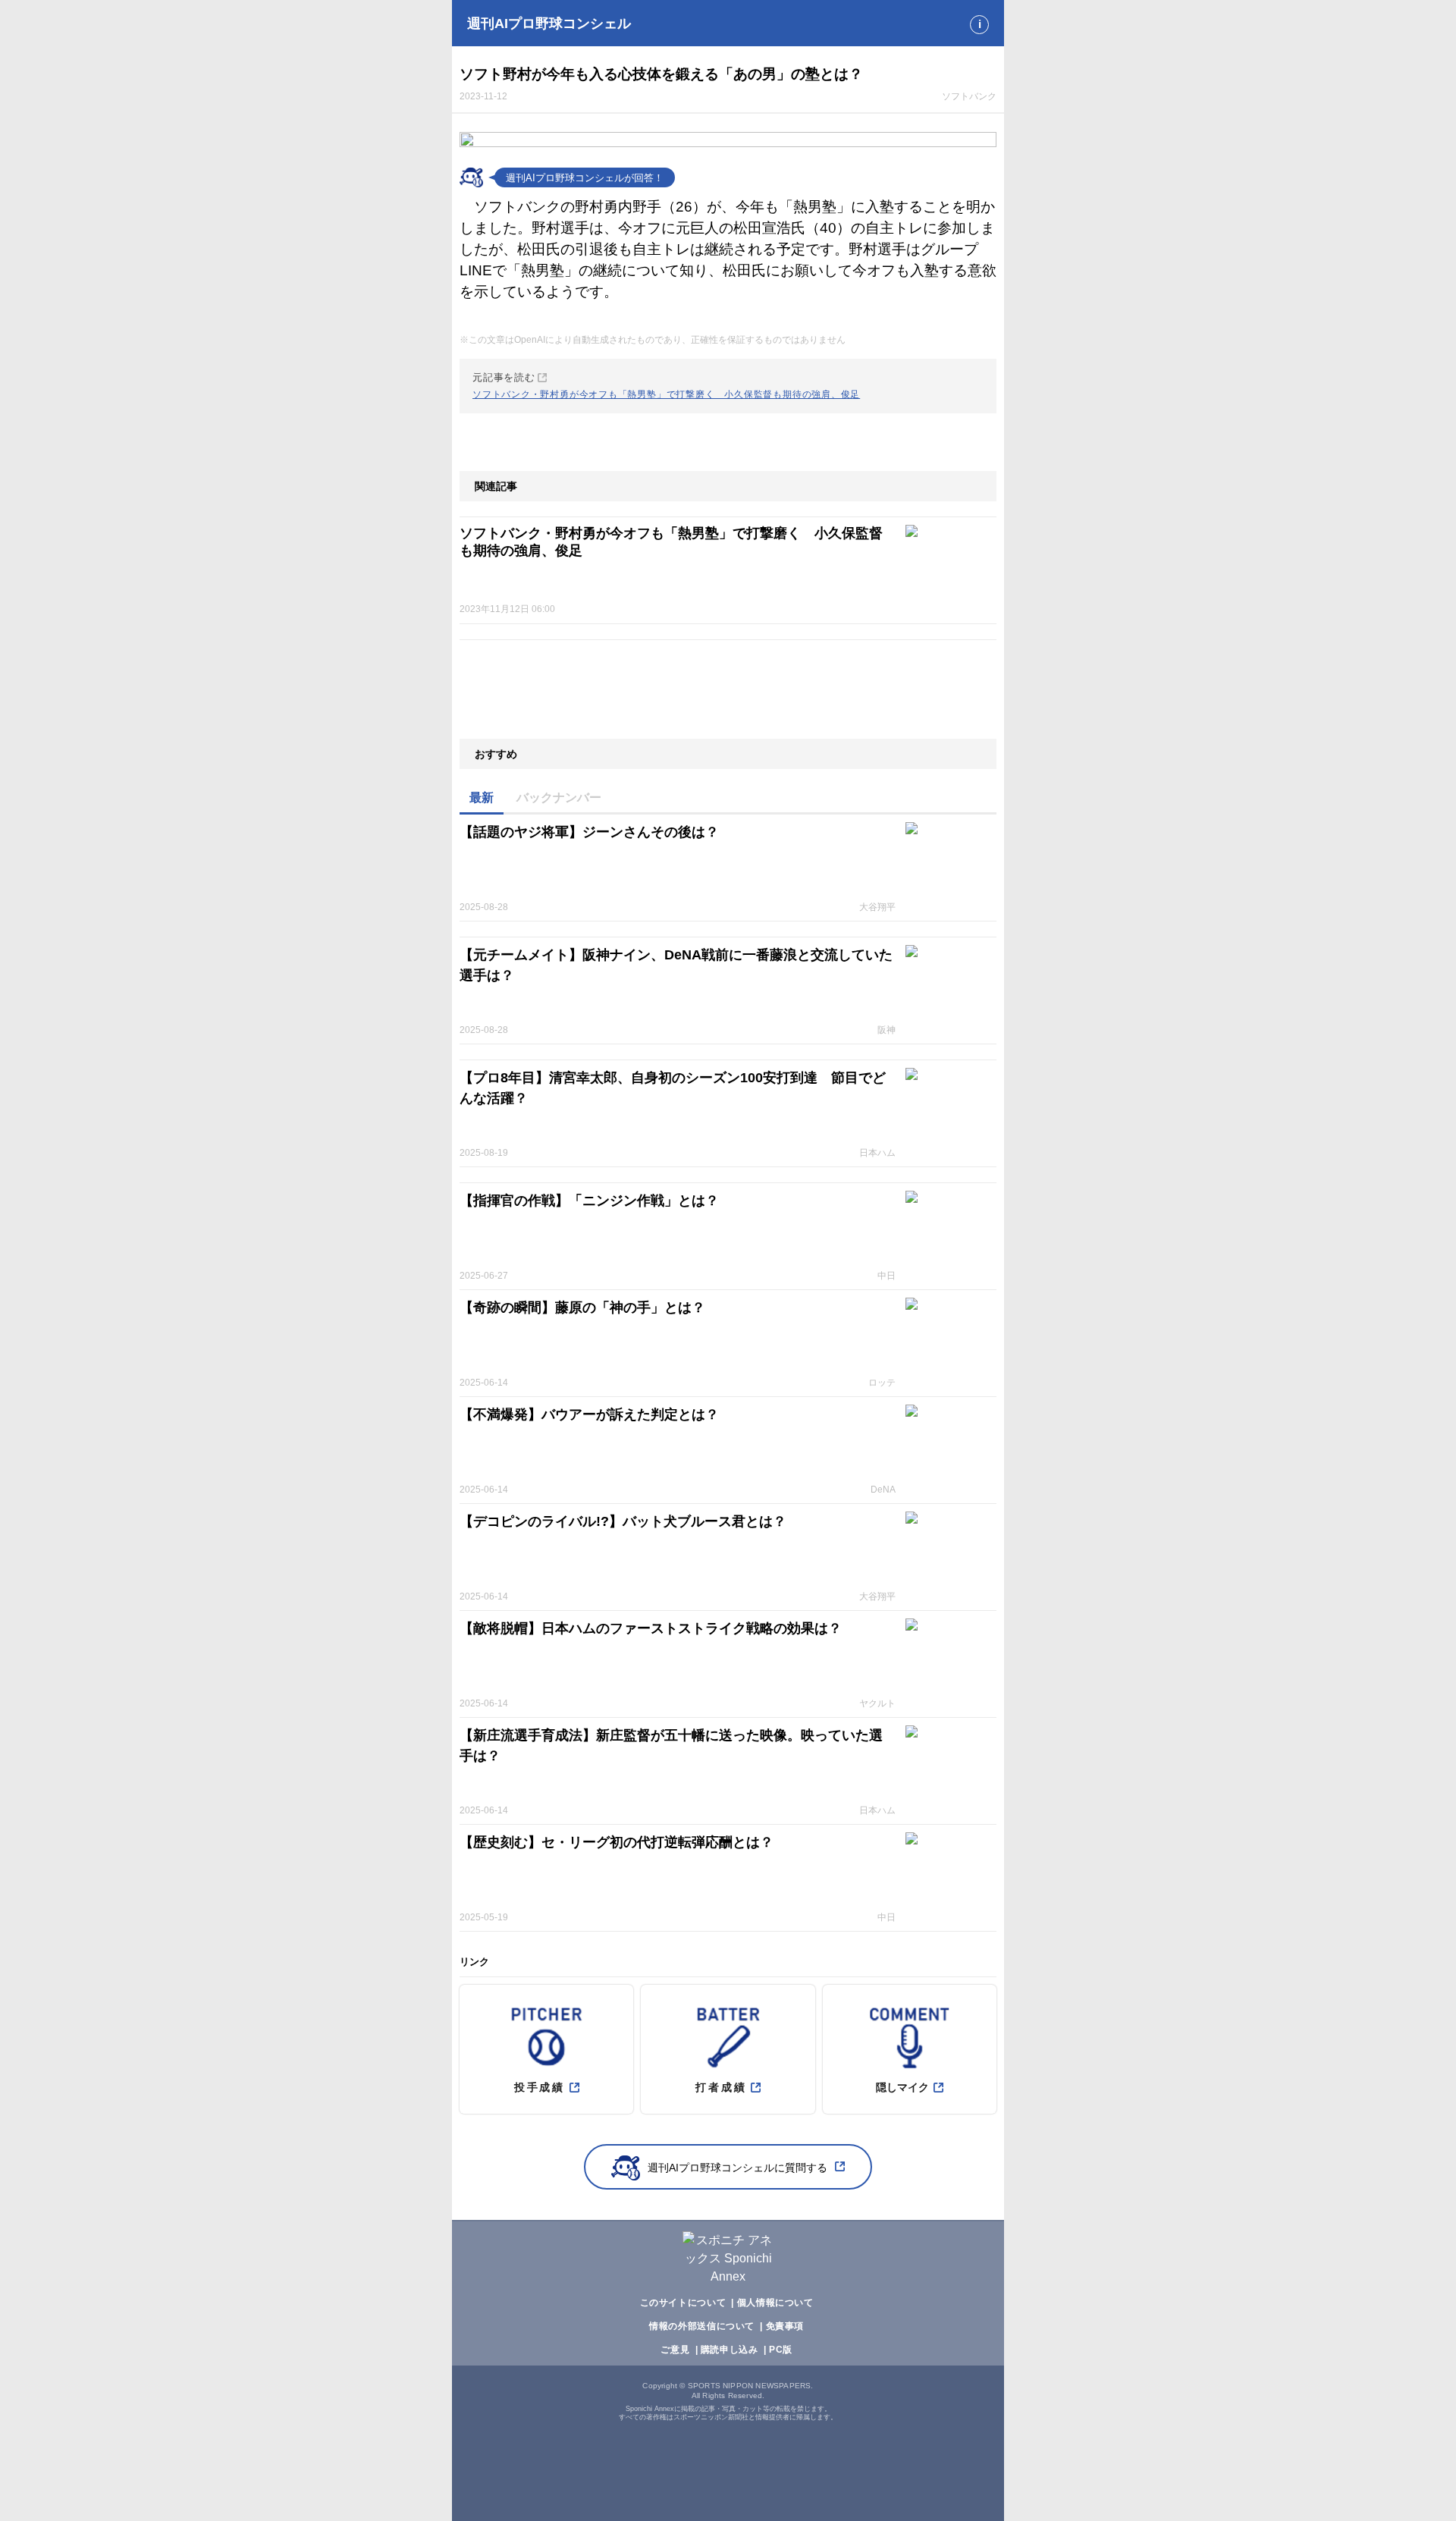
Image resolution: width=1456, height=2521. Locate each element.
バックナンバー (559, 797)
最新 (482, 797)
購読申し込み (730, 2350)
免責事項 (785, 2326)
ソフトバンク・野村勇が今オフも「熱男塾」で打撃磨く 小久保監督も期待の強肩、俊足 (671, 542)
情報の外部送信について (702, 2326)
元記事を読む (666, 386)
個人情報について (775, 2303)
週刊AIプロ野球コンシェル (549, 24)
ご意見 (675, 2350)
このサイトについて (683, 2303)
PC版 (781, 2350)
